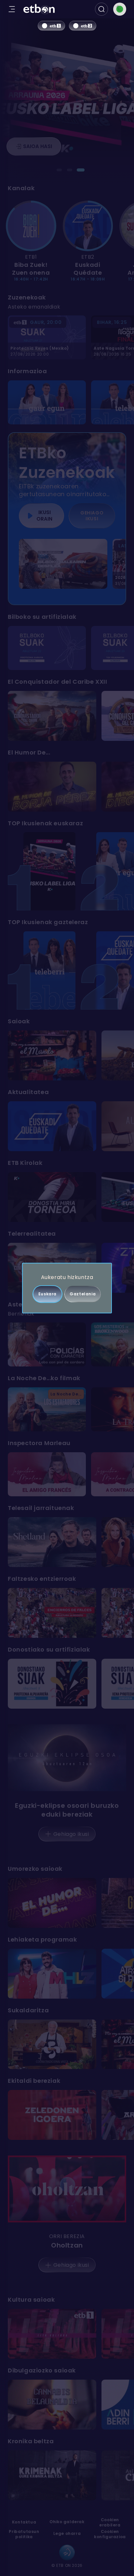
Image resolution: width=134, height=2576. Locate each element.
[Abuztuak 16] (52, 1613)
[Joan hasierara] (39, 9)
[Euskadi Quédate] (52, 1126)
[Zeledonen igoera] (52, 2115)
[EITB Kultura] (52, 2334)
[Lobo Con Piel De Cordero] (47, 1344)
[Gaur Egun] (47, 402)
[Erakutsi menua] (12, 9)
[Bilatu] (101, 9)
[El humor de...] (52, 1903)
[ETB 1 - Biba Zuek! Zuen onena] (31, 226)
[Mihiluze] (52, 1974)
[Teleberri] (49, 970)
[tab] (60, 170)
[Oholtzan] (67, 2189)
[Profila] (120, 9)
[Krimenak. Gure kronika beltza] (52, 2475)
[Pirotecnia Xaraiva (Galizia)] (47, 648)
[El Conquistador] (52, 716)
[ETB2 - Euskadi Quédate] (88, 226)
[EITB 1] (51, 26)
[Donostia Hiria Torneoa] (52, 1197)
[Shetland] (52, 1542)
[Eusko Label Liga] (49, 871)
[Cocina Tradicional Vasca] (52, 2044)
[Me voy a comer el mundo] (52, 1055)
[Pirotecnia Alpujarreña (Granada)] (52, 1684)
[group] (67, 242)
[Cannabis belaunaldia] (52, 2405)
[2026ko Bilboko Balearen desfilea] (63, 564)
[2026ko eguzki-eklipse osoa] (67, 1758)
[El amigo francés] (47, 1474)
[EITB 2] (83, 26)
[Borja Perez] (52, 787)
